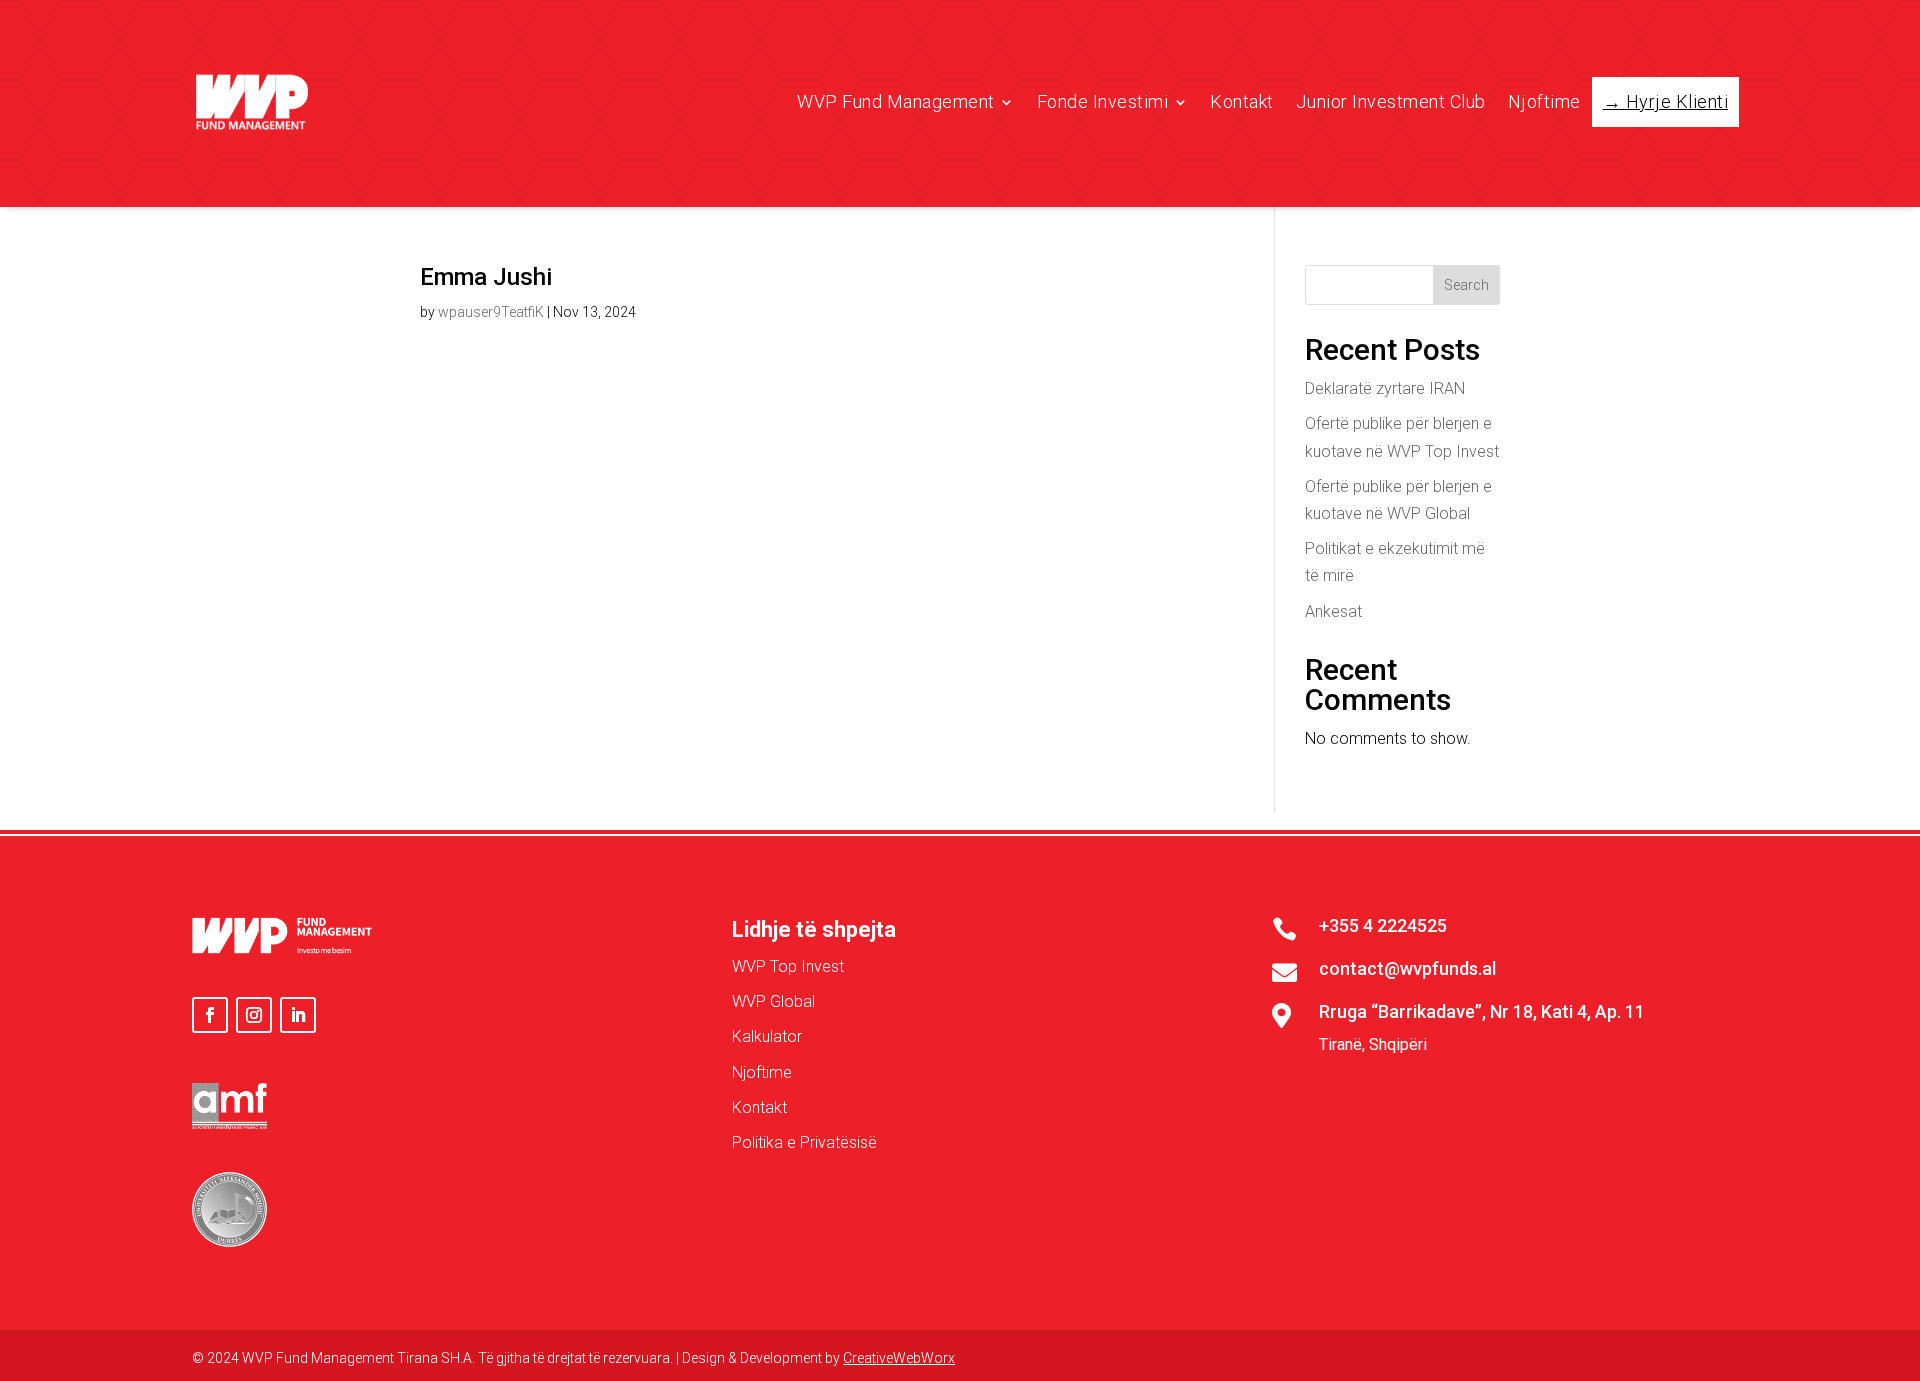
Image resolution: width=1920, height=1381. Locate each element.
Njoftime (1544, 101)
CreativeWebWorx (899, 1358)
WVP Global (773, 1001)
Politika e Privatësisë (804, 1142)
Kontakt (1242, 101)
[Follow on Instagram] (254, 1015)
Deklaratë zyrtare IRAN (1385, 388)
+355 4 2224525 (1383, 925)
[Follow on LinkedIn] (298, 1015)
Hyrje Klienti (1677, 101)
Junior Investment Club (1391, 101)
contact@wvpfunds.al (1407, 968)
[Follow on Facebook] (210, 1015)
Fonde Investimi (1103, 101)
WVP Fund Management (896, 101)
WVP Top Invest (788, 966)
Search (1466, 285)
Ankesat (1333, 611)
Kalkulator (767, 1036)
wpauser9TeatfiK (491, 312)
